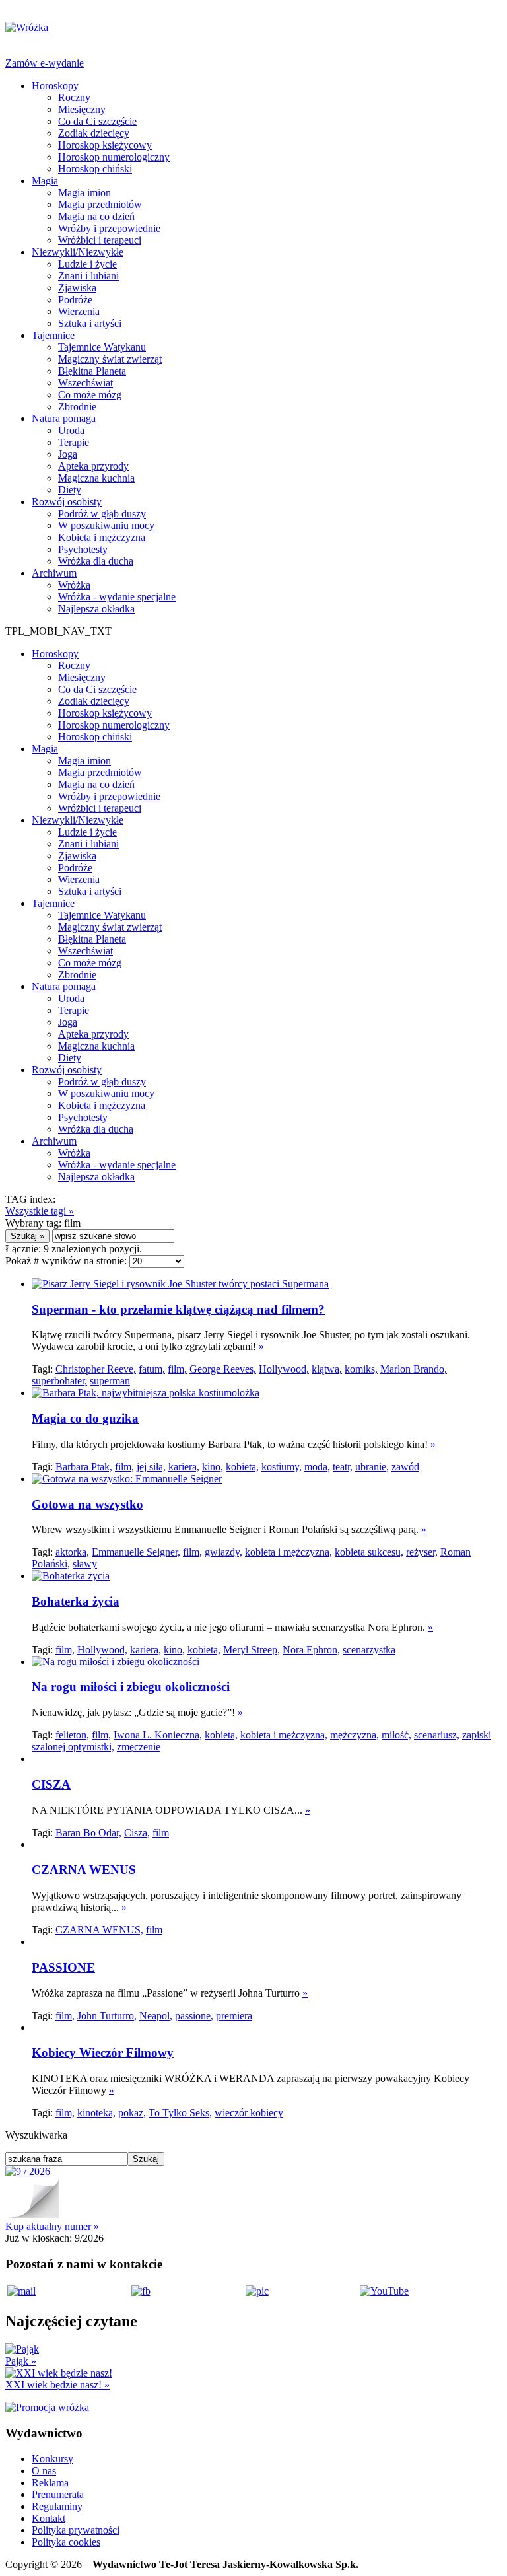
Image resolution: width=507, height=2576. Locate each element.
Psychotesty (83, 549)
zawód (405, 1467)
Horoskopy (55, 86)
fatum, (152, 1369)
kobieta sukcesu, (369, 1552)
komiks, (361, 1369)
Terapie (74, 442)
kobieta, (242, 1467)
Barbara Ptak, (84, 1467)
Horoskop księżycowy (105, 145)
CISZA (51, 1784)
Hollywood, (284, 1369)
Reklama (50, 2483)
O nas (44, 2471)
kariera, (184, 1467)
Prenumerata (58, 2494)
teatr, (343, 1467)
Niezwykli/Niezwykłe (78, 252)
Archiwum (54, 573)
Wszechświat (85, 383)
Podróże (75, 300)
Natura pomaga (64, 418)
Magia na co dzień (96, 216)
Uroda (71, 430)
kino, (213, 1467)
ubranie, (372, 1467)
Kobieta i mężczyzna (102, 537)
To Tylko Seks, (180, 2113)
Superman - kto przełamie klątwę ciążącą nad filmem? (178, 1309)
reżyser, (422, 1552)
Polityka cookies (66, 2542)
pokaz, (132, 2113)
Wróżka (74, 585)
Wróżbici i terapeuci (100, 240)
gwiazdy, (223, 1552)
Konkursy (52, 2459)
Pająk (21, 2361)
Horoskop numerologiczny (114, 157)
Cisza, (137, 1833)
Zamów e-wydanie (45, 63)
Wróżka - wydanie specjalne (117, 597)
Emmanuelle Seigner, (136, 1552)
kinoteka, (96, 2113)
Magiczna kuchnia (96, 478)
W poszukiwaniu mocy (106, 525)
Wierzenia (79, 311)
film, (177, 1369)
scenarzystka (369, 1650)
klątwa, (327, 1369)
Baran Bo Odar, (88, 1833)
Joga (68, 454)
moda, (317, 1467)
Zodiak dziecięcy (94, 133)
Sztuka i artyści (90, 323)
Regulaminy (57, 2506)
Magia (45, 181)
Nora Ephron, (311, 1650)
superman (110, 1381)
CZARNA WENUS (84, 1870)
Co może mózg (90, 395)
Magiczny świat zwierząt (110, 359)
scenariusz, (437, 1735)
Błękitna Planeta (92, 371)
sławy (85, 1564)
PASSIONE (63, 1967)
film (161, 1833)
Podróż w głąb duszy (102, 514)
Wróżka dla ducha (96, 561)
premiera (234, 2016)
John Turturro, (107, 2016)
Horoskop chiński (95, 169)
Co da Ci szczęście (97, 121)
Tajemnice (53, 335)
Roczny (74, 97)
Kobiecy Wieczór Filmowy (103, 2053)
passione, (194, 2016)
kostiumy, (282, 1467)
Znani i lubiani (88, 276)
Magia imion (84, 193)
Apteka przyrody (93, 466)
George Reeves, (223, 1369)
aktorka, (72, 1552)
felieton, (72, 1735)
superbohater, (59, 1381)
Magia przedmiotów (100, 204)
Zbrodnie (77, 407)
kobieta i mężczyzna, (288, 1552)
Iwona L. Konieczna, (158, 1735)
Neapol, (156, 2016)
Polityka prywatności (76, 2530)
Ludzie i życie (87, 264)
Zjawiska (77, 288)
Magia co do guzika (85, 1418)
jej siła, (151, 1467)
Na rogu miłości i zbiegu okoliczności (131, 1687)
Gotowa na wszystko (87, 1504)
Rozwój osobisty (67, 502)
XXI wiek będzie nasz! (57, 2385)
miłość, (396, 1735)
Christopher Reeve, (96, 1369)
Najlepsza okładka (96, 609)
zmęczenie (139, 1747)
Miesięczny (82, 109)
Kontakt (49, 2518)
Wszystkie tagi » (40, 1211)
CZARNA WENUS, (99, 1930)
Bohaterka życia (76, 1601)
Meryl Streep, (252, 1650)
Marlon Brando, (414, 1369)
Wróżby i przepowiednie (109, 228)
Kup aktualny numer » (52, 2226)
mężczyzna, (355, 1735)
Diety (70, 490)
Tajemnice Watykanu (102, 347)
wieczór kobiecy (249, 2113)
